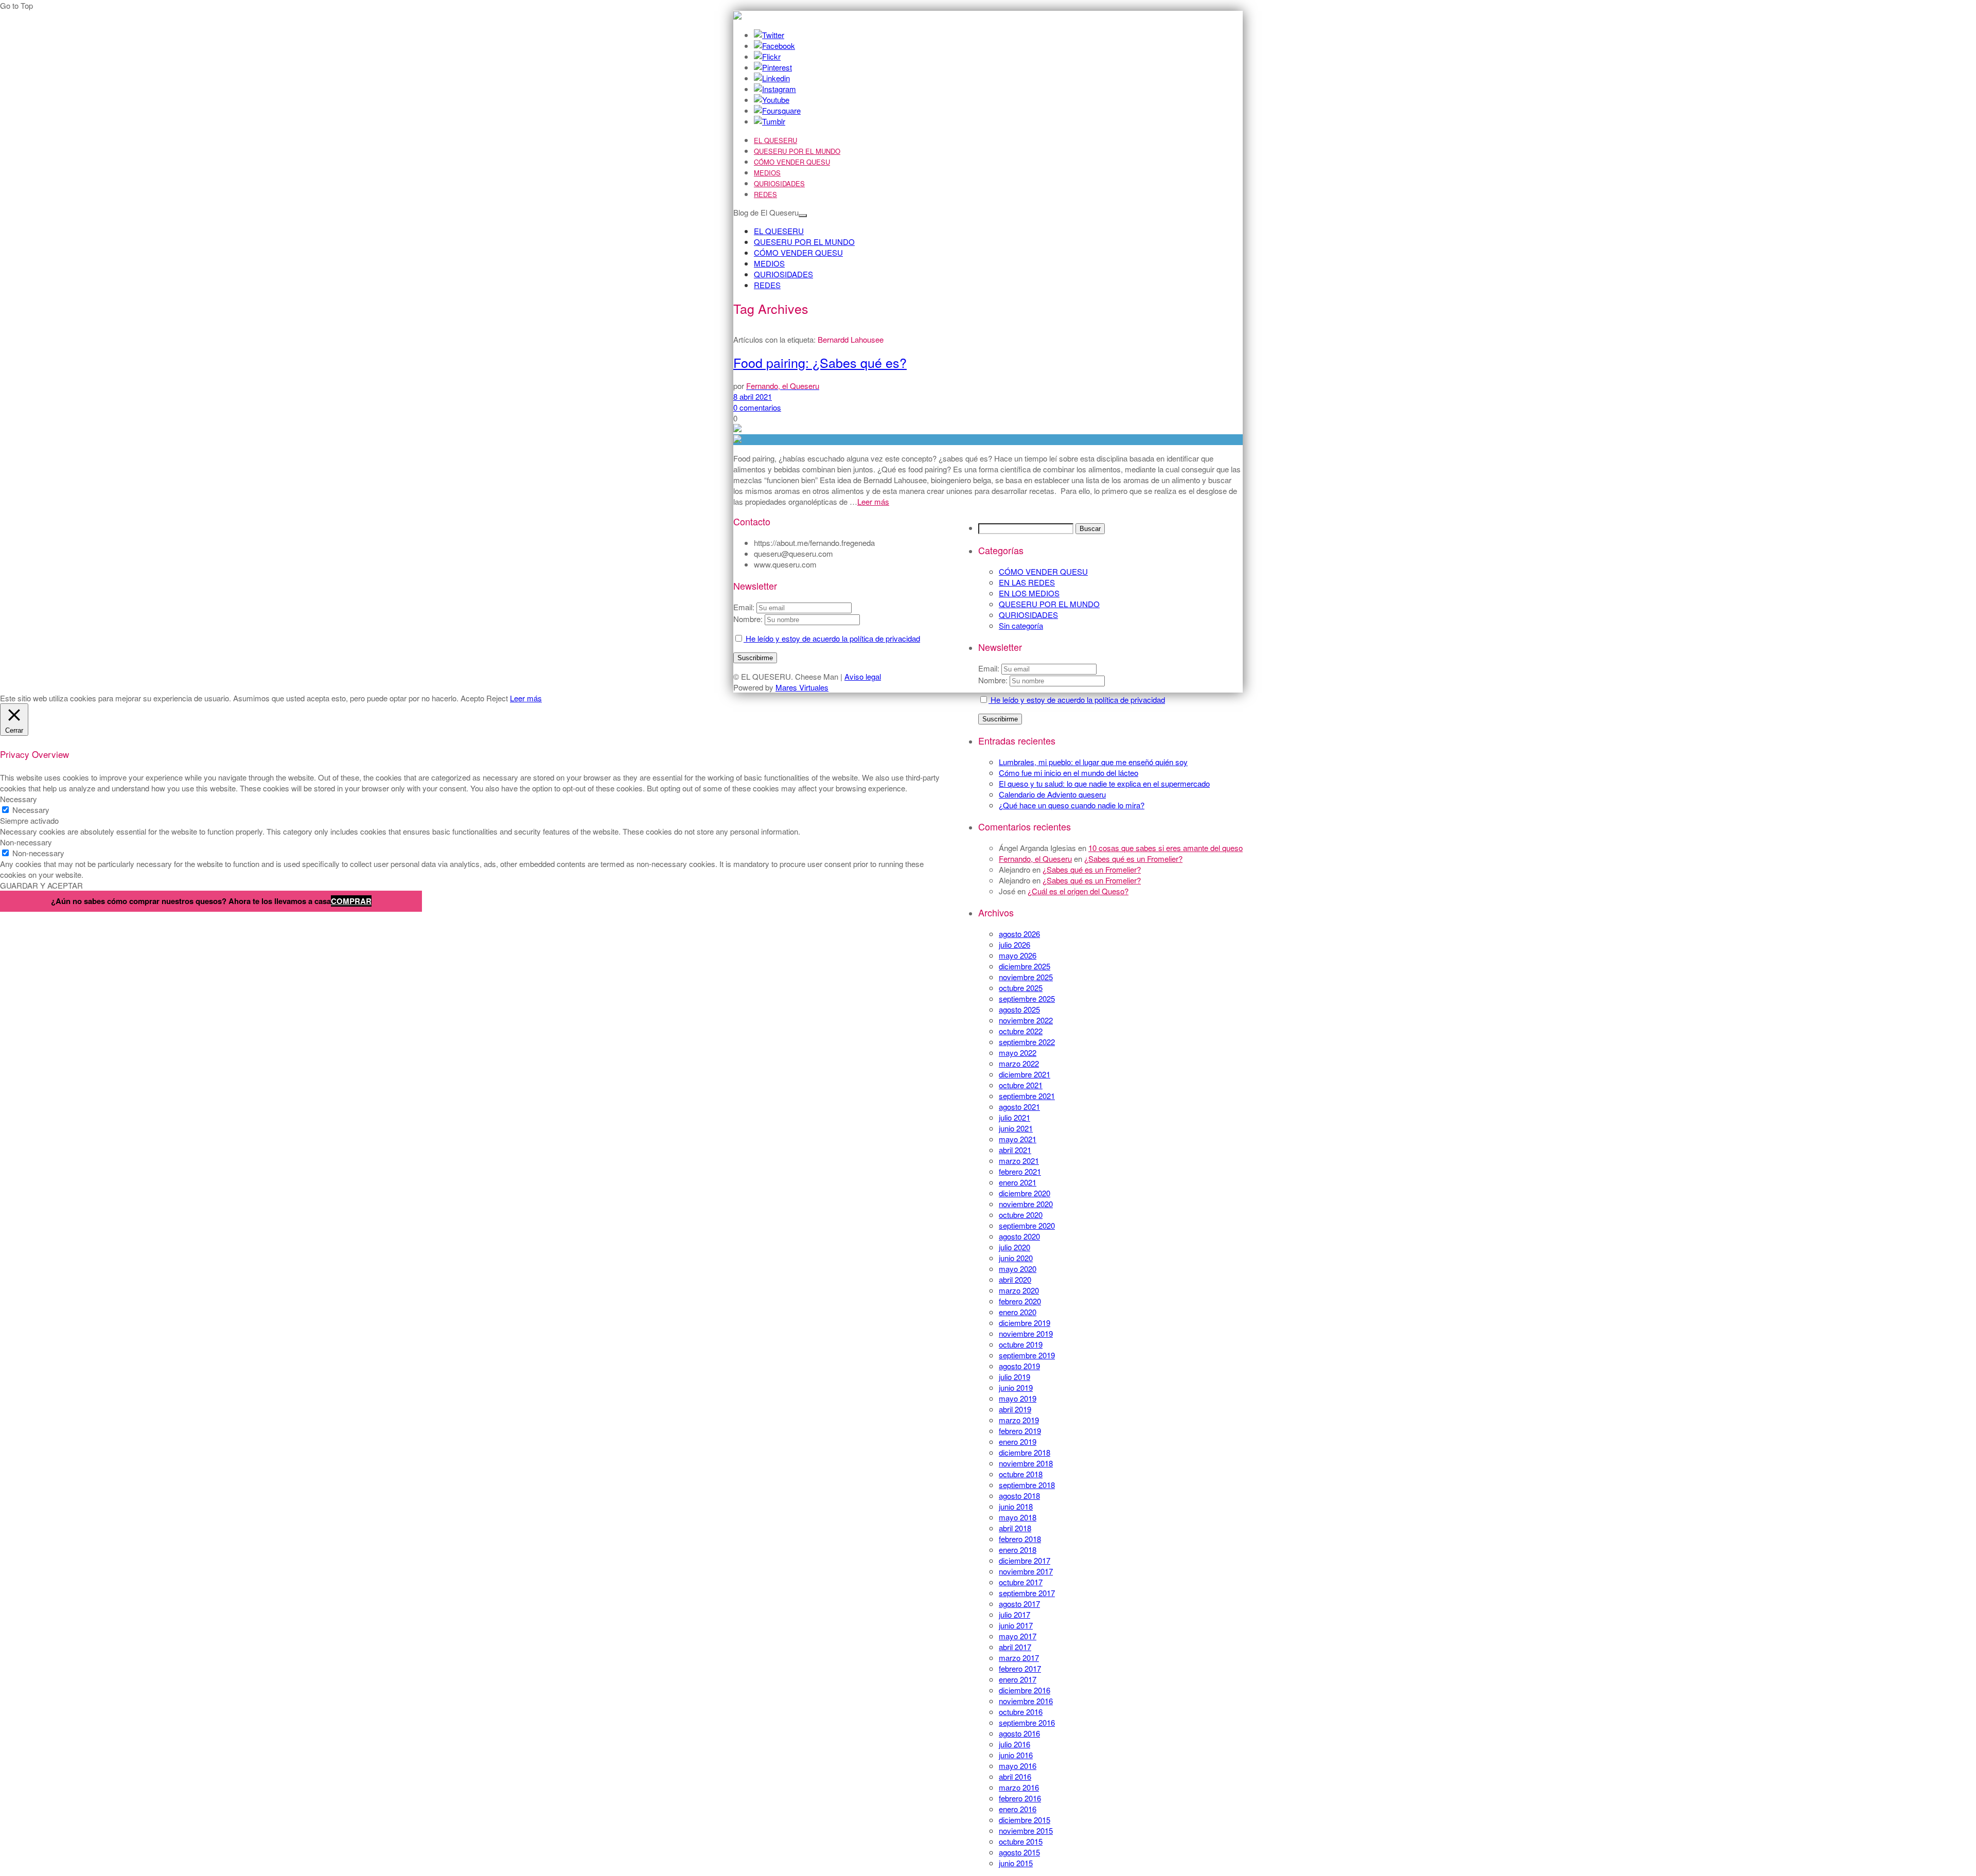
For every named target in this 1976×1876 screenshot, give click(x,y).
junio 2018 (1016, 1506)
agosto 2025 (1019, 1009)
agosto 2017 (1019, 1604)
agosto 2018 (1019, 1496)
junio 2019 (1016, 1387)
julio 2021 (1015, 1117)
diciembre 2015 (1025, 1820)
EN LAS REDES (1027, 582)
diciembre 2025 (1025, 966)
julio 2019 (1015, 1377)
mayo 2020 (1018, 1269)
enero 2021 (1018, 1182)
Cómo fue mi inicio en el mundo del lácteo (1069, 773)
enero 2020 (1018, 1312)
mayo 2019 (1018, 1398)
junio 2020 (1016, 1258)
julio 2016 (1015, 1744)
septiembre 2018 (1027, 1485)
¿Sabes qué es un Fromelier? (1133, 859)
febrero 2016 (1020, 1798)
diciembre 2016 (1025, 1690)
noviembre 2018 (1026, 1463)
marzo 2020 (1019, 1290)
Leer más (873, 501)
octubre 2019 (1021, 1344)
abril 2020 (1015, 1279)
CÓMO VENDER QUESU (792, 162)
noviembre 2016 (1026, 1701)
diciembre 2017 (1025, 1560)
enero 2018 (1018, 1550)
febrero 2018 (1020, 1539)
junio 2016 (1016, 1755)
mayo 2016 (1018, 1766)
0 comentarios (757, 407)
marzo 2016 (1019, 1787)
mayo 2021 (1018, 1139)
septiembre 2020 (1027, 1225)
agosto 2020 (1019, 1236)
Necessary (31, 810)
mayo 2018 (1018, 1517)
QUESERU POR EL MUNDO (797, 151)
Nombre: (993, 680)
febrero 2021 (1020, 1171)
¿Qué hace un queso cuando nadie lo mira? (1072, 805)
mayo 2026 (1018, 955)
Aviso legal (863, 676)
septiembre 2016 (1027, 1722)
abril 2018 (1015, 1528)
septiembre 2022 (1027, 1042)
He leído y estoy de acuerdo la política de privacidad (1077, 700)
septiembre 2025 (1027, 998)
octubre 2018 (1021, 1474)
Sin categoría (1021, 625)
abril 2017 (1015, 1647)
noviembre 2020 (1026, 1204)
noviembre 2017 (1026, 1571)
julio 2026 (1015, 944)
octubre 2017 (1021, 1582)
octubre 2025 (1021, 988)
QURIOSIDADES (779, 183)
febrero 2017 (1020, 1668)
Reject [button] (497, 698)
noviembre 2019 (1026, 1333)
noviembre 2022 (1026, 1020)
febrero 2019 (1020, 1431)
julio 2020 (1015, 1247)
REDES (765, 194)
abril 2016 (1015, 1776)
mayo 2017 (1018, 1636)
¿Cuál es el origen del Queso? (1078, 891)
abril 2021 (1015, 1150)
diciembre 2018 (1025, 1452)
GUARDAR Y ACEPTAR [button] (41, 885)
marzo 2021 (1019, 1161)
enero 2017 (1018, 1679)
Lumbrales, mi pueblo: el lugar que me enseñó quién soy (1093, 762)
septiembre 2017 (1027, 1593)
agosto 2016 (1019, 1733)
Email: (990, 668)
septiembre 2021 (1027, 1096)
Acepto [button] (472, 698)
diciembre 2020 (1025, 1193)
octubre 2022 (1021, 1031)
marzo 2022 (1019, 1063)
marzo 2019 (1019, 1420)
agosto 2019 (1019, 1366)
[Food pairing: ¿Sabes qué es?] (988, 440)
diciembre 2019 (1025, 1323)
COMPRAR (351, 901)
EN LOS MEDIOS (1029, 593)
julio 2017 (1015, 1614)
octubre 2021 (1021, 1085)
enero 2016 (1018, 1809)
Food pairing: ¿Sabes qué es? (820, 362)
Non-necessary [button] (26, 842)
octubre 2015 (1021, 1841)
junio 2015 (1016, 1863)
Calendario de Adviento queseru (1052, 794)
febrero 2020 (1020, 1301)
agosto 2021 (1019, 1107)
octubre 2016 (1021, 1712)
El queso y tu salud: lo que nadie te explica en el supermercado (1104, 783)
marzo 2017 (1019, 1658)
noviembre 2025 (1026, 977)
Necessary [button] (19, 799)
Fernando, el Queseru (1035, 859)
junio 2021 (1016, 1128)
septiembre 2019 (1027, 1355)
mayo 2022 (1018, 1052)
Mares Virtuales (802, 687)
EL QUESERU (775, 140)
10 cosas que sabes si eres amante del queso (1166, 848)
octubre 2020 (1021, 1215)
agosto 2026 (1019, 934)
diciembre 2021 (1025, 1074)
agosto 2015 (1019, 1852)
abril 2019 (1015, 1409)
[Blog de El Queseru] (737, 16)
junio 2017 (1016, 1625)
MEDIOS (767, 173)
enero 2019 (1018, 1441)
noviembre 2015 (1026, 1830)
